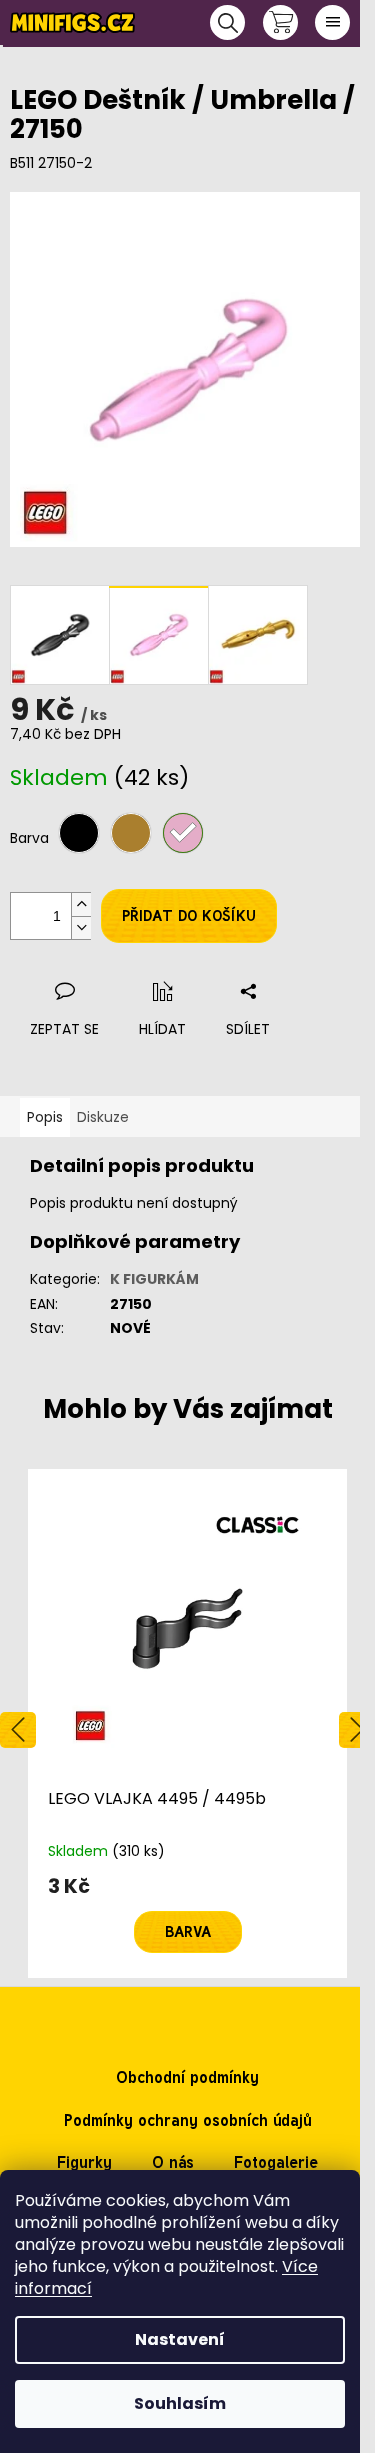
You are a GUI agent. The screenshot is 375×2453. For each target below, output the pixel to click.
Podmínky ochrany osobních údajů (188, 2120)
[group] (187, 1723)
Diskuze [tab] (103, 1117)
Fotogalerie (276, 2162)
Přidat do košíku (189, 916)
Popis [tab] (45, 1117)
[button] (187, 1914)
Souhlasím (180, 2403)
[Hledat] (227, 22)
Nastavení (180, 2339)
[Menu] (332, 22)
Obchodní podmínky (187, 2077)
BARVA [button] (188, 1932)
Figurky (84, 2162)
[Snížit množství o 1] (81, 927)
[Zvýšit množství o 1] (81, 904)
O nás (173, 2162)
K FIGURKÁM (154, 1279)
